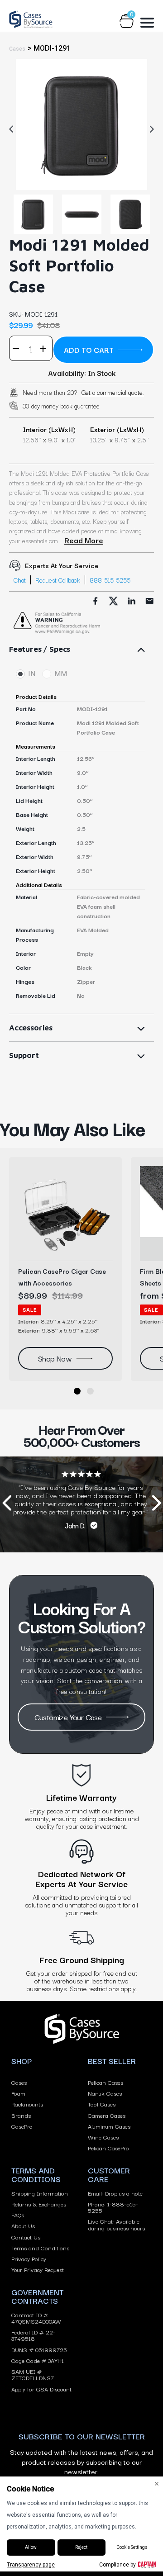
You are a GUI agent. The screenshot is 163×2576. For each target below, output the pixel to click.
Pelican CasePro (108, 2148)
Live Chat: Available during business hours (116, 2224)
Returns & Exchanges (39, 2204)
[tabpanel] (81, 124)
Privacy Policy (29, 2258)
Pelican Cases (105, 2082)
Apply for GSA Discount (41, 2389)
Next (149, 129)
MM (61, 674)
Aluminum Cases (109, 2126)
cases (17, 49)
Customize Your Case (68, 1717)
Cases (19, 2082)
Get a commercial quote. (113, 392)
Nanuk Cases (105, 2093)
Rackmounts (27, 2104)
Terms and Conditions (40, 2248)
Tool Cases (102, 2104)
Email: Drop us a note (115, 2193)
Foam (18, 2093)
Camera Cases (107, 2115)
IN (32, 674)
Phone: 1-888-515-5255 (113, 2207)
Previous (14, 129)
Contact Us (26, 2237)
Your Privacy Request (38, 2269)
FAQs (18, 2215)
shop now (55, 1358)
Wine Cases (103, 2137)
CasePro (22, 2126)
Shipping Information (40, 2193)
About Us (23, 2225)
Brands (21, 2115)
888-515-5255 (110, 580)
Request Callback (58, 580)
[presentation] (7, 1505)
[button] (77, 1391)
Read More (84, 540)
